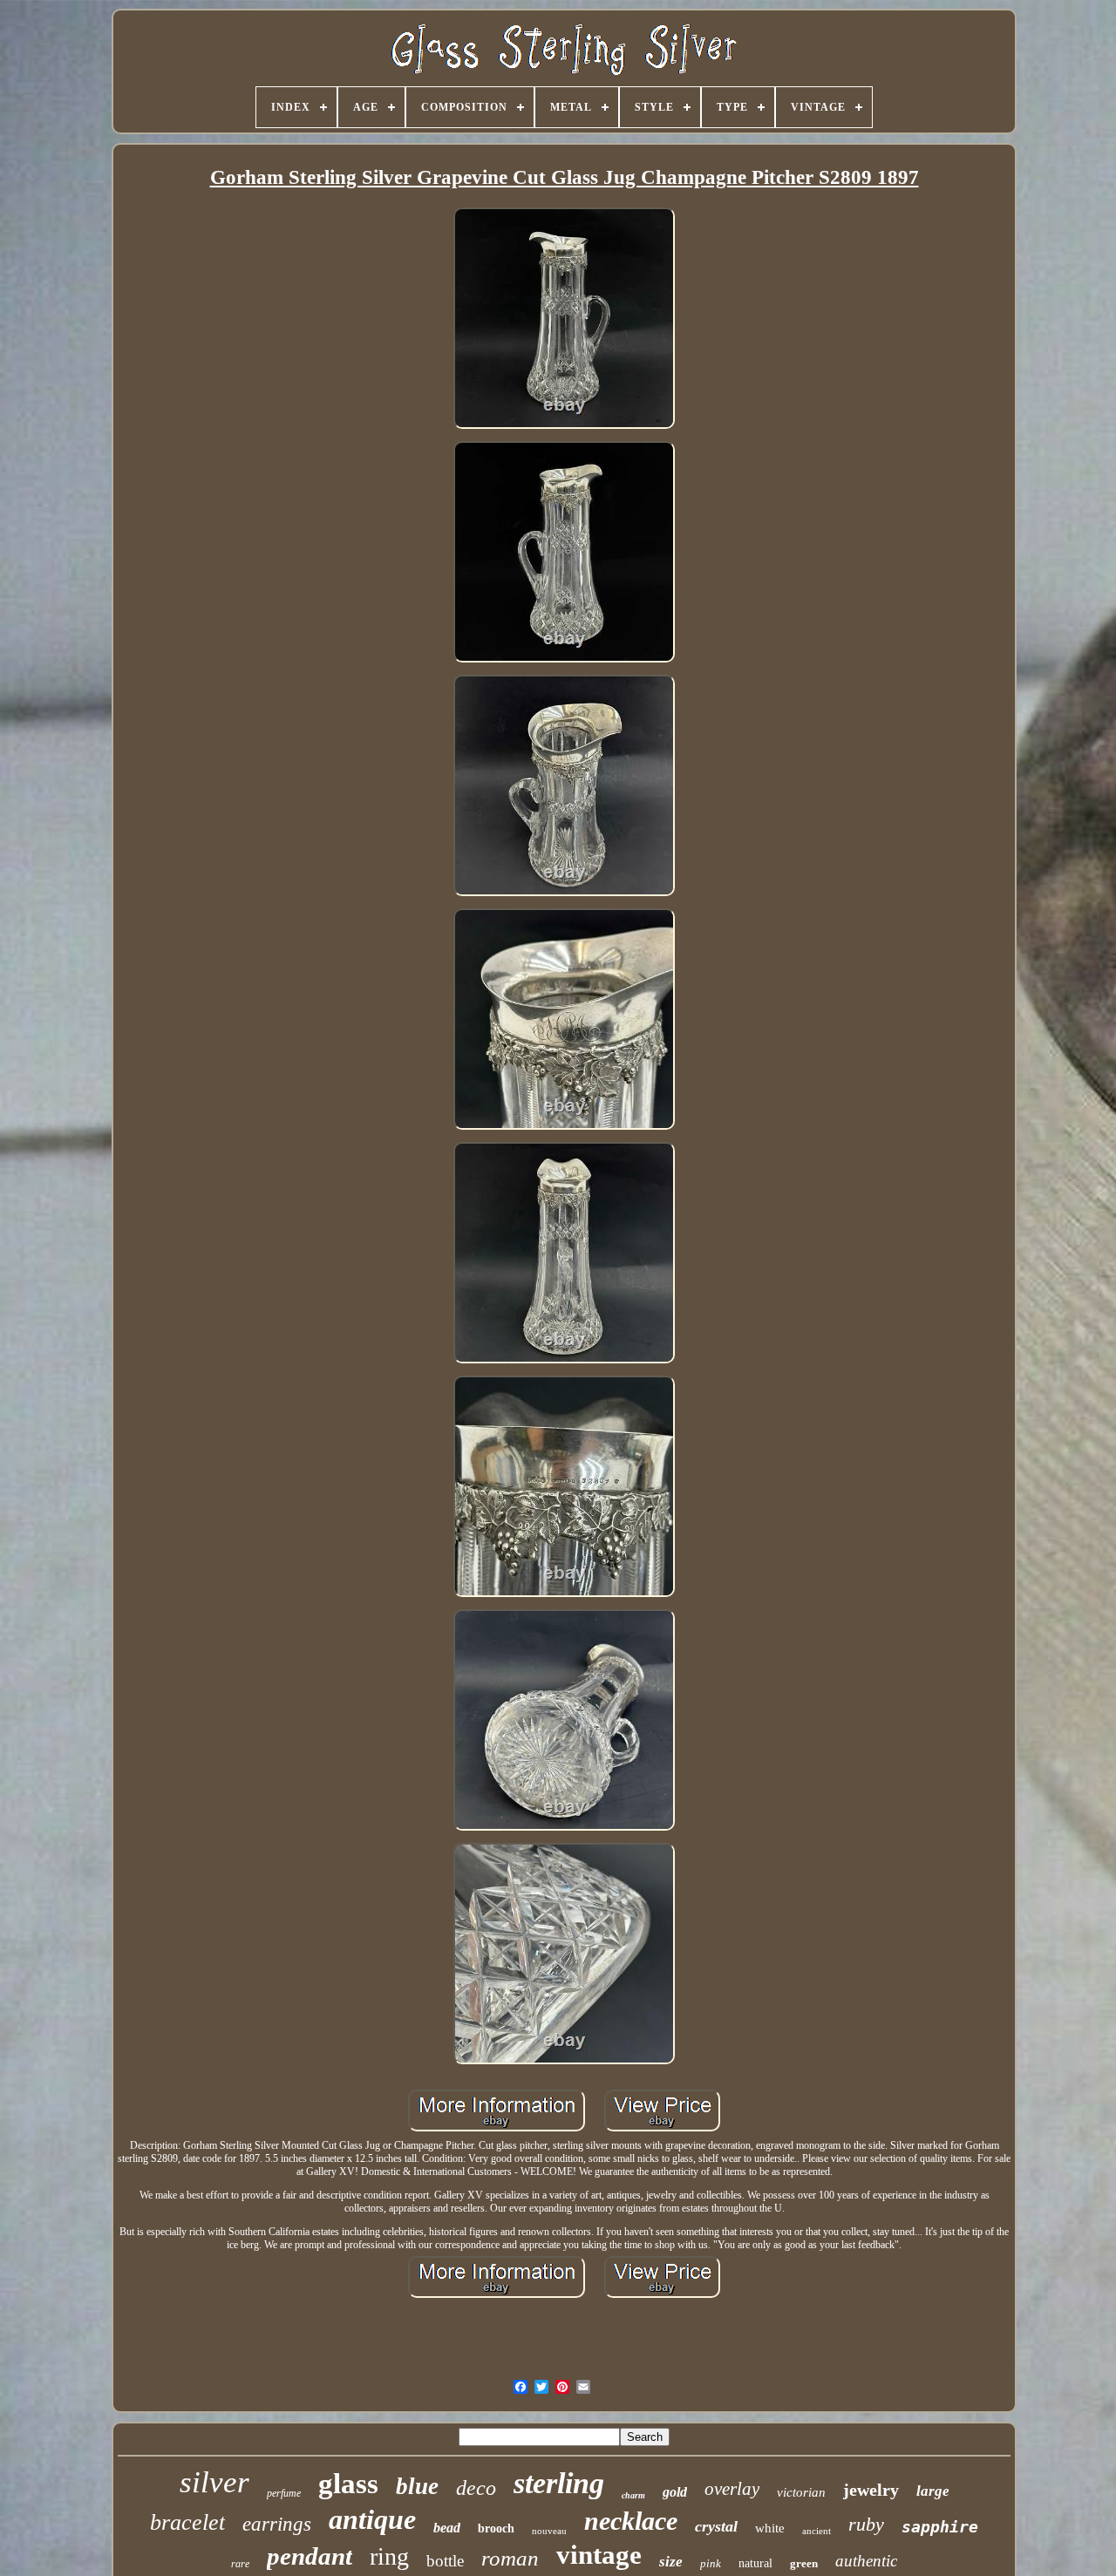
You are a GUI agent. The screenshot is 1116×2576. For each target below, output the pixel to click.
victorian (801, 2492)
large (933, 2491)
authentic (866, 2561)
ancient (817, 2531)
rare (240, 2564)
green (804, 2563)
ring (389, 2556)
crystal (716, 2526)
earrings (277, 2524)
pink (711, 2563)
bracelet (187, 2522)
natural (755, 2563)
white (770, 2528)
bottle (445, 2561)
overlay (732, 2489)
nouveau (549, 2531)
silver (214, 2482)
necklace (631, 2521)
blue (417, 2486)
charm (633, 2495)
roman (510, 2558)
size (671, 2562)
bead (447, 2528)
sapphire (940, 2527)
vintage (599, 2555)
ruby (866, 2524)
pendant (310, 2556)
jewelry (871, 2490)
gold (675, 2492)
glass (348, 2484)
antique (372, 2519)
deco (476, 2488)
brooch (496, 2528)
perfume (284, 2493)
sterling (559, 2483)
